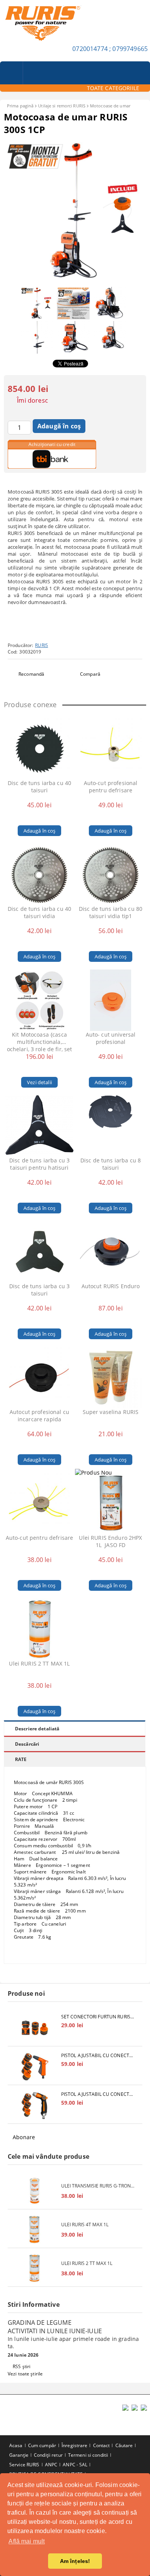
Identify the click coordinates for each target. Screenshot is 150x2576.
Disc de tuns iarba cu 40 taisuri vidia (39, 912)
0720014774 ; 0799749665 (110, 49)
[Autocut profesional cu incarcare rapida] (40, 1378)
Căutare (124, 2445)
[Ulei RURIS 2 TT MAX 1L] (40, 1629)
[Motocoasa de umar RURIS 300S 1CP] (75, 279)
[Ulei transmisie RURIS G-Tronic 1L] (34, 2191)
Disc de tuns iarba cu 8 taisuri (111, 1164)
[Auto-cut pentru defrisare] (40, 1503)
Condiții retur (48, 2455)
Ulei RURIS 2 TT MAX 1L (39, 1663)
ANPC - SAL (75, 2465)
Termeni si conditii (88, 2455)
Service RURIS (24, 2465)
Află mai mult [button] (27, 2541)
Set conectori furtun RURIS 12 (98, 2017)
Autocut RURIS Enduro (111, 1286)
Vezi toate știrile (25, 2374)
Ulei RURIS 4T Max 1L (85, 2225)
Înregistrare (74, 2445)
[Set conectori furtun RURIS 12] (34, 2028)
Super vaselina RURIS (111, 1412)
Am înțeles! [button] (75, 2561)
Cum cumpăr (42, 2445)
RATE (21, 1759)
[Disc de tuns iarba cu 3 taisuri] (40, 1252)
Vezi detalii (39, 1082)
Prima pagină (20, 106)
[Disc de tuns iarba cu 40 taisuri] (40, 749)
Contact (102, 2445)
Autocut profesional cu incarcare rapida (39, 1416)
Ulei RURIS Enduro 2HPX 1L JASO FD (110, 1541)
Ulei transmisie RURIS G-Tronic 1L (98, 2186)
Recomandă (31, 674)
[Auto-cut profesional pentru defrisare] (111, 749)
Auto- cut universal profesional (111, 1038)
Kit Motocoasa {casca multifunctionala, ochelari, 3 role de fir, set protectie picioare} (40, 1042)
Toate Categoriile (113, 88)
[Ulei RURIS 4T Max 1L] (34, 2230)
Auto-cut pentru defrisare (40, 1538)
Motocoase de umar (110, 106)
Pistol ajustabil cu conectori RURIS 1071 (98, 2094)
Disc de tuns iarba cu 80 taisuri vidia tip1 (111, 912)
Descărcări (27, 1744)
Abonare (24, 2137)
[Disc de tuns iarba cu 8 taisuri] (111, 1126)
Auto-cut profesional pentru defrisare (111, 787)
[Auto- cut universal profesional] (111, 1000)
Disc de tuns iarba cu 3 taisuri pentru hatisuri (39, 1164)
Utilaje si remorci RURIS (62, 106)
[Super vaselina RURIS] (111, 1378)
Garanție (19, 2455)
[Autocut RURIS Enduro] (111, 1252)
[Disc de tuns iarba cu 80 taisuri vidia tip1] (111, 874)
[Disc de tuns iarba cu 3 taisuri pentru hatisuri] (39, 1126)
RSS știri (22, 2366)
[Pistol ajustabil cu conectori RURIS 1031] (34, 2067)
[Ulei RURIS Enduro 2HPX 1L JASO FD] (111, 1503)
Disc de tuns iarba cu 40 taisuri (39, 787)
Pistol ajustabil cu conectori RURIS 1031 (98, 2055)
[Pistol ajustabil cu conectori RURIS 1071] (34, 2105)
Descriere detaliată (37, 1729)
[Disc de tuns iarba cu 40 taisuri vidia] (40, 874)
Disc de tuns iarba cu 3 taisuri (39, 1290)
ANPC (51, 2465)
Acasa (16, 2445)
